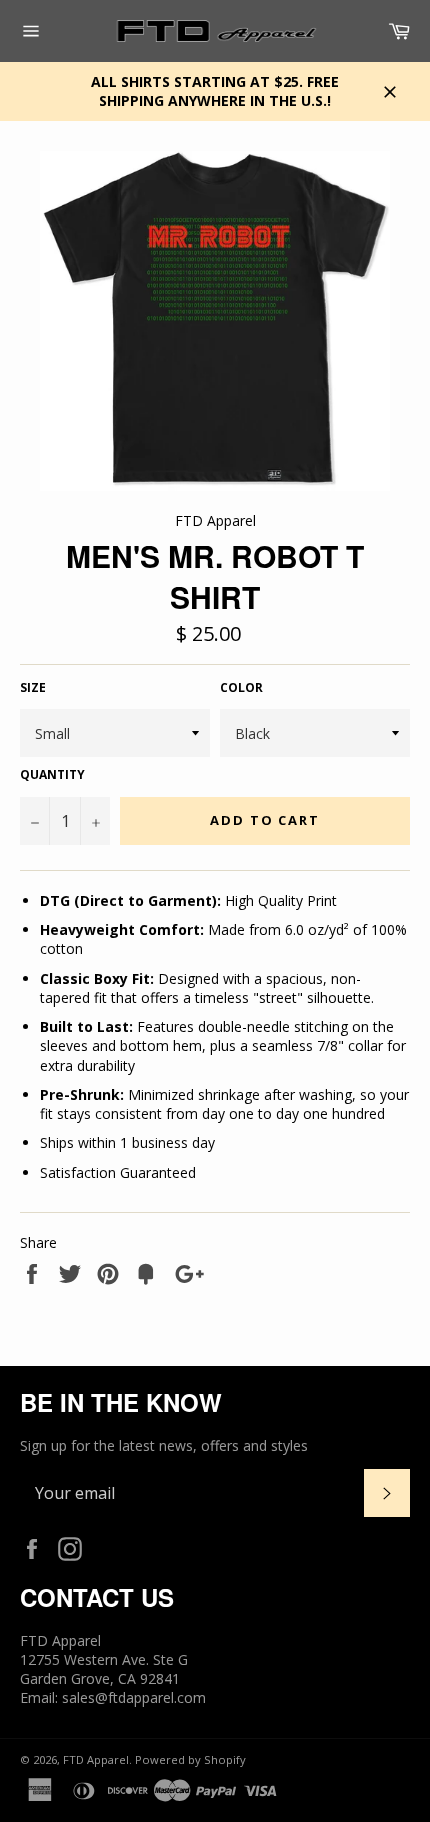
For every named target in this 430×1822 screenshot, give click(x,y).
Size (33, 688)
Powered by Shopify (190, 1759)
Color (241, 688)
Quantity (52, 775)
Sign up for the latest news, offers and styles (164, 1445)
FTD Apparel (96, 1759)
